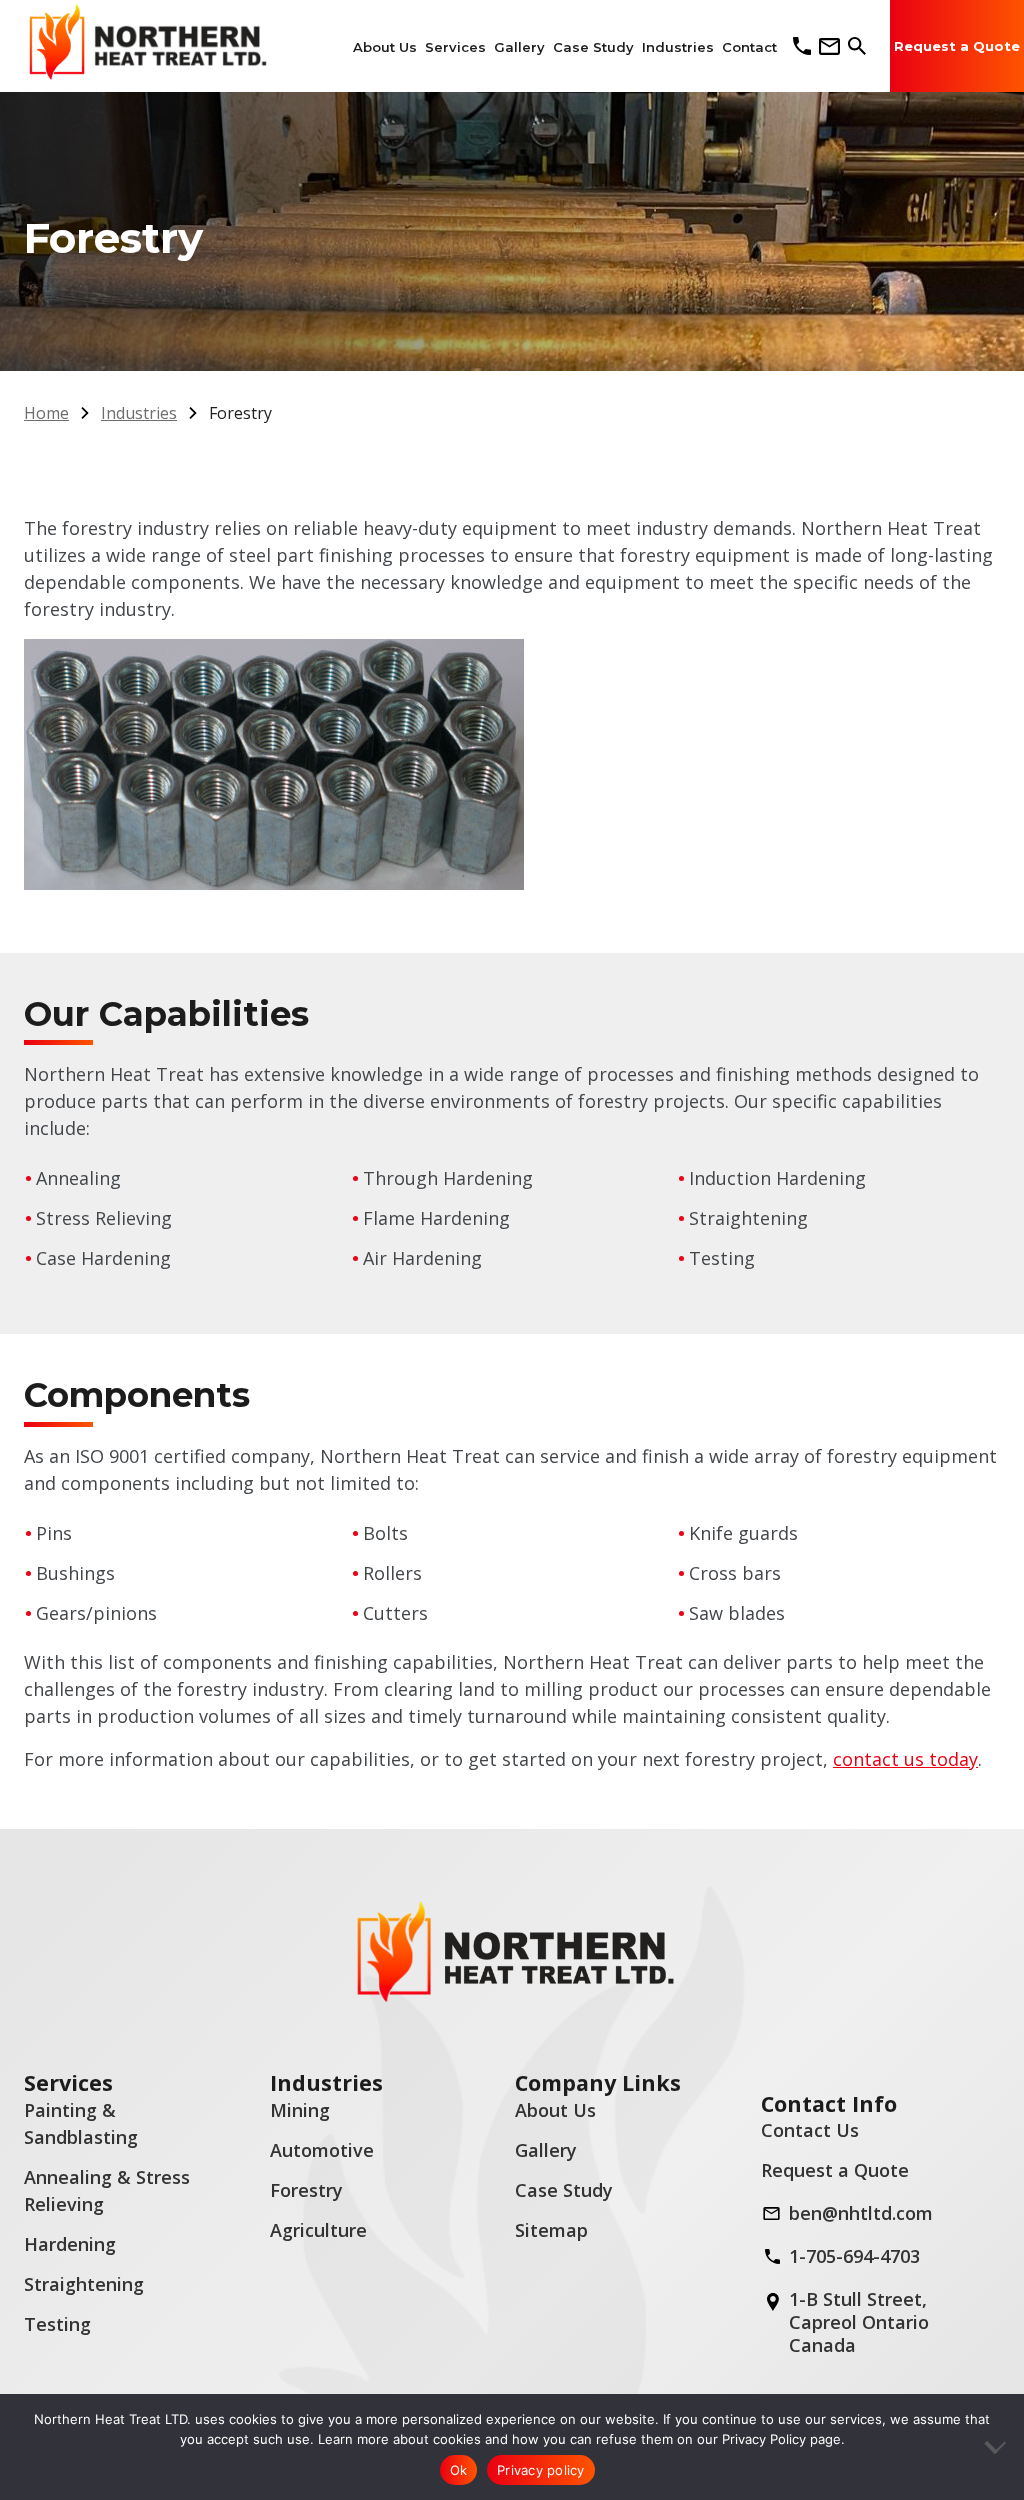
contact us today (905, 1759)
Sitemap (551, 2230)
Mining (300, 2110)
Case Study (564, 2190)
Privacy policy (541, 2470)
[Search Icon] (857, 46)
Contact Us (810, 2130)
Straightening (84, 2284)
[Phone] (802, 46)
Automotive (322, 2150)
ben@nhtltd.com (861, 2213)
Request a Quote (835, 2170)
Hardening (70, 2244)
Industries (139, 413)
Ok (459, 2470)
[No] (999, 2447)
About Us (555, 2110)
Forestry (306, 2190)
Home (46, 413)
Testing (57, 2324)
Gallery (546, 2150)
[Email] (829, 46)
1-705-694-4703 (854, 2256)
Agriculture (318, 2230)
